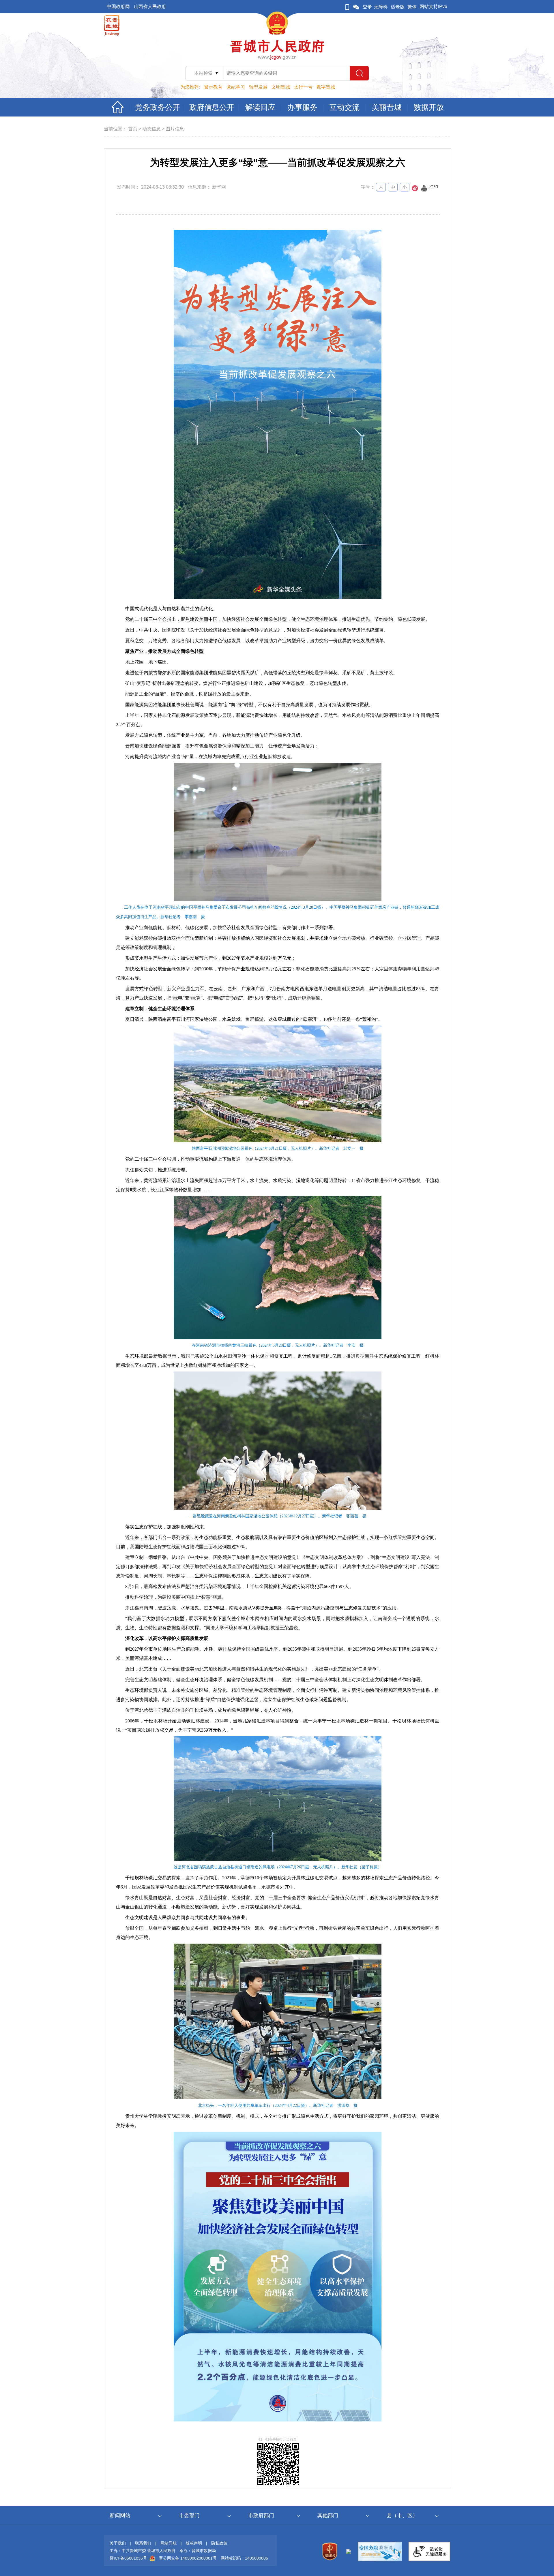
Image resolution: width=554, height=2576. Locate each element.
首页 (133, 129)
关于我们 (118, 2543)
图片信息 (175, 129)
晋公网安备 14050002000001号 (188, 2558)
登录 (367, 7)
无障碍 (381, 7)
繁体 (412, 7)
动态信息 (151, 129)
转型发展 (258, 87)
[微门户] (347, 7)
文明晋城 (281, 87)
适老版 (398, 7)
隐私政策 (219, 2543)
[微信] (356, 7)
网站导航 (169, 2543)
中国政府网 (118, 6)
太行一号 (303, 87)
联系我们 (143, 2543)
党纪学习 (236, 87)
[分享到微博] (415, 190)
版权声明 (194, 2543)
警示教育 (213, 87)
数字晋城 (326, 87)
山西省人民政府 (150, 6)
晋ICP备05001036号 (128, 2558)
